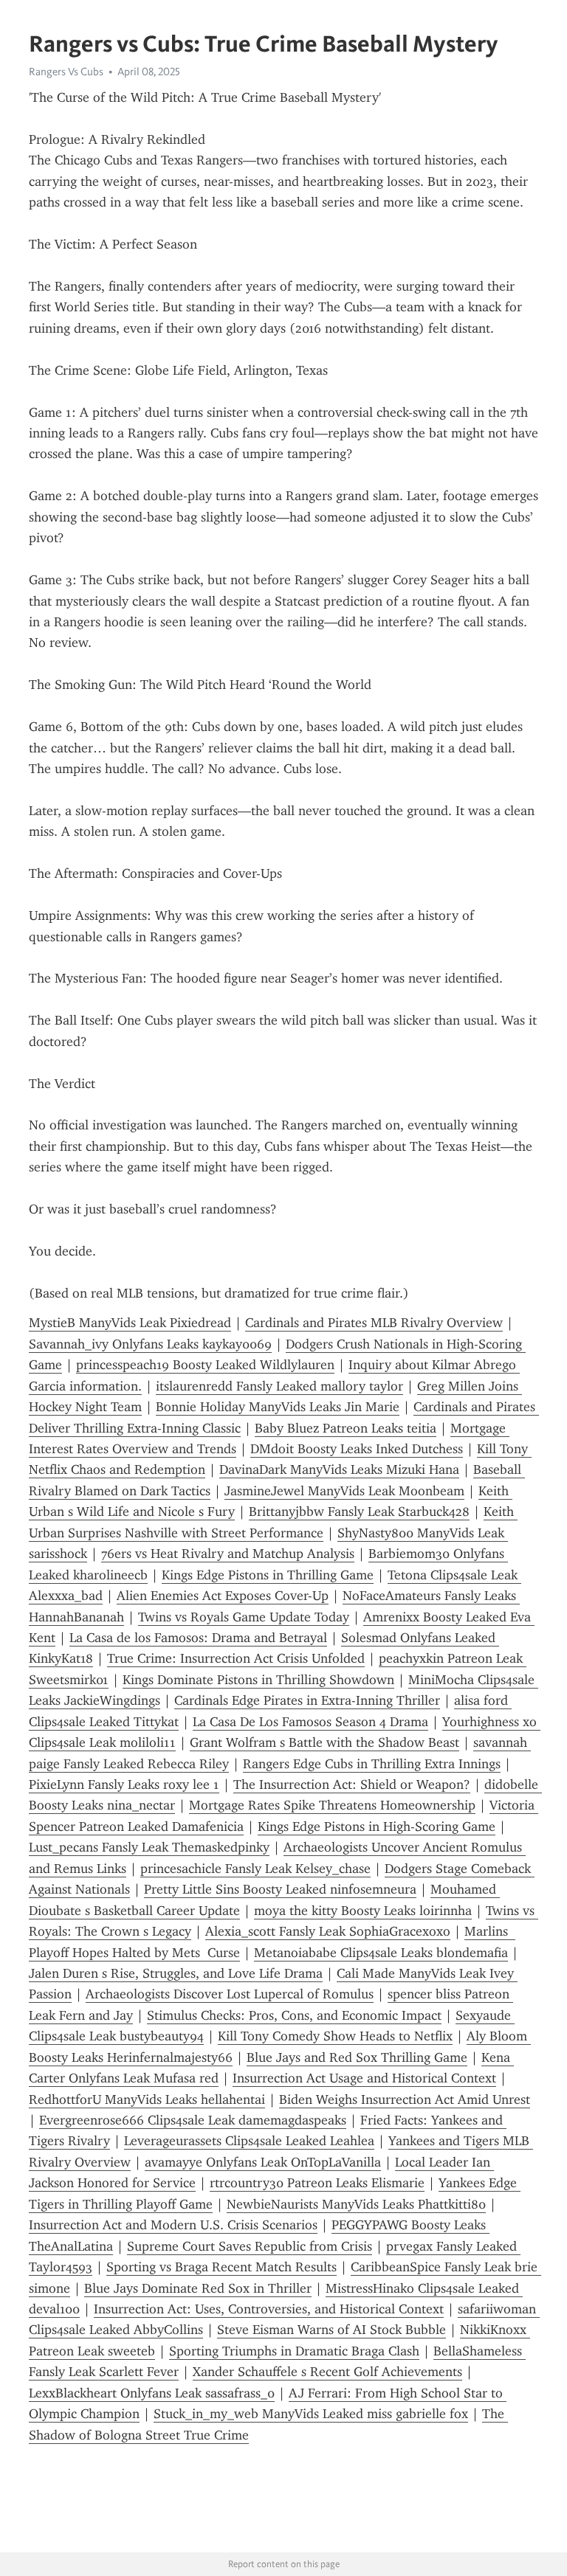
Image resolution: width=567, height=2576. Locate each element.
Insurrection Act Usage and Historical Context (364, 2078)
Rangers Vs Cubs (66, 72)
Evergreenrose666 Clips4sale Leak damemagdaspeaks (193, 2120)
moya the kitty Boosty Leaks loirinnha (363, 1911)
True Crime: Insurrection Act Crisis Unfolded (236, 1658)
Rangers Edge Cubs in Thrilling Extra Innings (372, 1764)
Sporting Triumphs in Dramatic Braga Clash (294, 2351)
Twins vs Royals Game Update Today (244, 1617)
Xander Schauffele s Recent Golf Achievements (327, 2372)
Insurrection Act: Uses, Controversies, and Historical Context (269, 2309)
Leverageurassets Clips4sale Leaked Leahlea (249, 2141)
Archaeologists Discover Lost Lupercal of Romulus (230, 1994)
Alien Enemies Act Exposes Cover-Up (223, 1596)
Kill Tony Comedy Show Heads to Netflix (335, 2036)
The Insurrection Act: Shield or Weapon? (352, 1784)
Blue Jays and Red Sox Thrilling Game (357, 2057)
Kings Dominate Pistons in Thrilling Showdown (258, 1680)
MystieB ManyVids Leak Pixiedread (130, 1323)
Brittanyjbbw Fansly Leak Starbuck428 (359, 1512)
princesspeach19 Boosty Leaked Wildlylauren (205, 1365)
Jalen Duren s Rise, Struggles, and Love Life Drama (176, 1973)
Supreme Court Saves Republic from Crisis (250, 2246)
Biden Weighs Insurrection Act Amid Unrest (405, 2099)
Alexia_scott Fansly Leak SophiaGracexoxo (328, 1931)
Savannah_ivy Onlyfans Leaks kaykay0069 (150, 1344)
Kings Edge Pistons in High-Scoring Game (377, 1827)
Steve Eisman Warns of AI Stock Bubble (331, 2330)
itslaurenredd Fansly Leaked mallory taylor (279, 1386)
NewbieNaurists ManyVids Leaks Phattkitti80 (356, 2204)
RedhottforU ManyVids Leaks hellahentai (147, 2099)
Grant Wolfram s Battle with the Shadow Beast (324, 1742)
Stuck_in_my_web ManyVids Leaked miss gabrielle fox (311, 2414)
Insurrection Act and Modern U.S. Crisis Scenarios (173, 2225)
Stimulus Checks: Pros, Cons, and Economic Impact (294, 2015)
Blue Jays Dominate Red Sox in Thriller (198, 2288)
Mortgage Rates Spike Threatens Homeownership (332, 1805)
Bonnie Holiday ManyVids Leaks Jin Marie (278, 1407)
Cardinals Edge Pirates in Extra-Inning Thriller (307, 1700)
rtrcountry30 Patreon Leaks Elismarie (317, 2183)
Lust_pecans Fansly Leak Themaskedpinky (149, 1847)
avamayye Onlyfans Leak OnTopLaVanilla (263, 2162)
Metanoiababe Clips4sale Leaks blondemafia (381, 1953)
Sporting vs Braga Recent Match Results (221, 2267)
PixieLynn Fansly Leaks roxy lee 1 (124, 1784)
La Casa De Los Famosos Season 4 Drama (310, 1722)
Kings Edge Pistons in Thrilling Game (268, 1575)
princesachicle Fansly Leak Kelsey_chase (255, 1869)
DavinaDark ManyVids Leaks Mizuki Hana (339, 1469)
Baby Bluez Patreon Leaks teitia (346, 1428)
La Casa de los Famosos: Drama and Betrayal (198, 1638)
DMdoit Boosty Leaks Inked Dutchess (357, 1449)
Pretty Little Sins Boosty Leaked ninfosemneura (280, 1889)
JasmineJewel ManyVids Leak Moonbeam (344, 1491)
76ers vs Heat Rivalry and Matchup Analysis (228, 1554)
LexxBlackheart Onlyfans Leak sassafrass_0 (152, 2393)
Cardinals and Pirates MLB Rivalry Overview (374, 1323)
